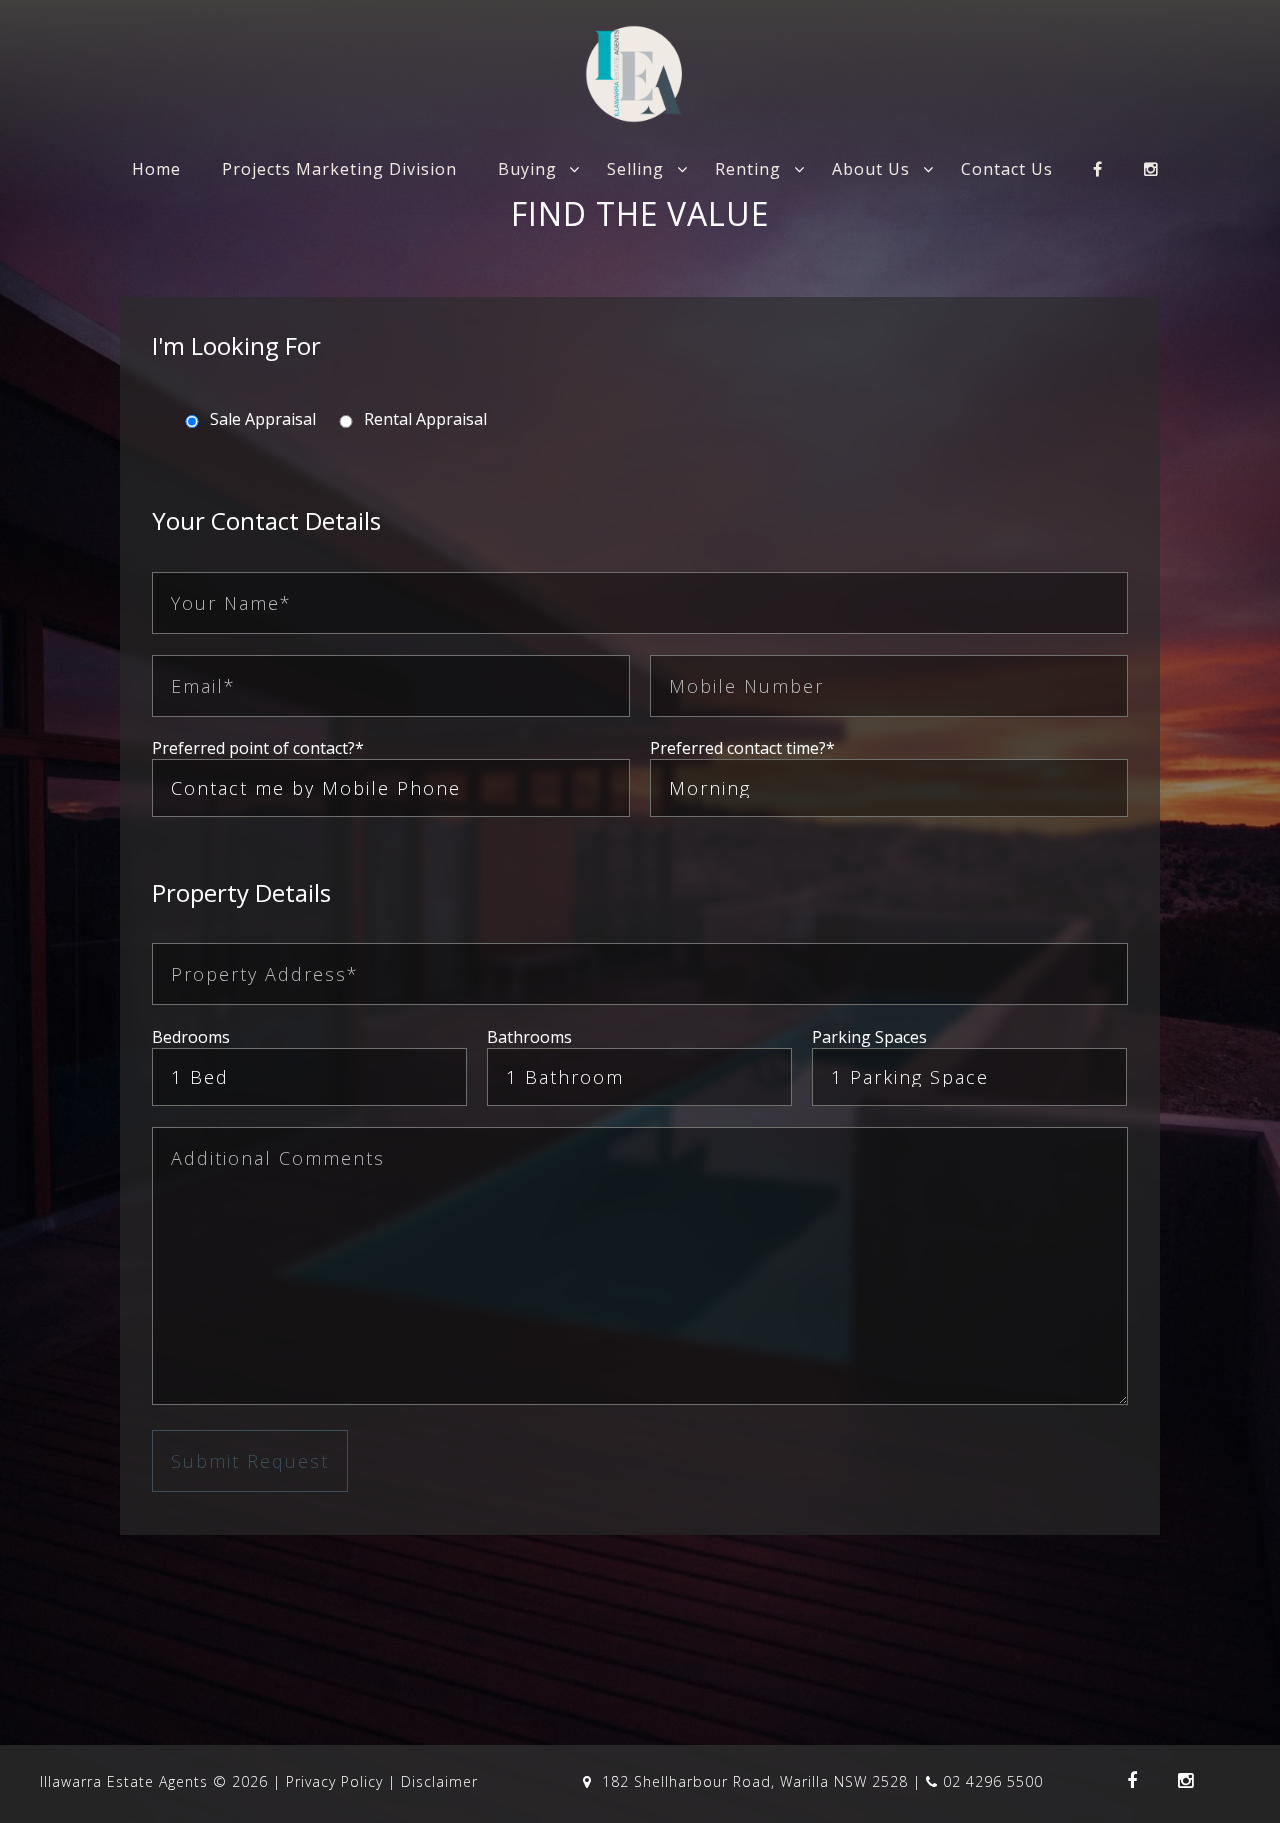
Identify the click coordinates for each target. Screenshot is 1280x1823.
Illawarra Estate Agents (124, 1781)
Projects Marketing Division (339, 169)
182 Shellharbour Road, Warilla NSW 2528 (755, 1781)
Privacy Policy (334, 1781)
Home (156, 169)
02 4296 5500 (993, 1781)
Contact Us (1007, 169)
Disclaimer (439, 1781)
